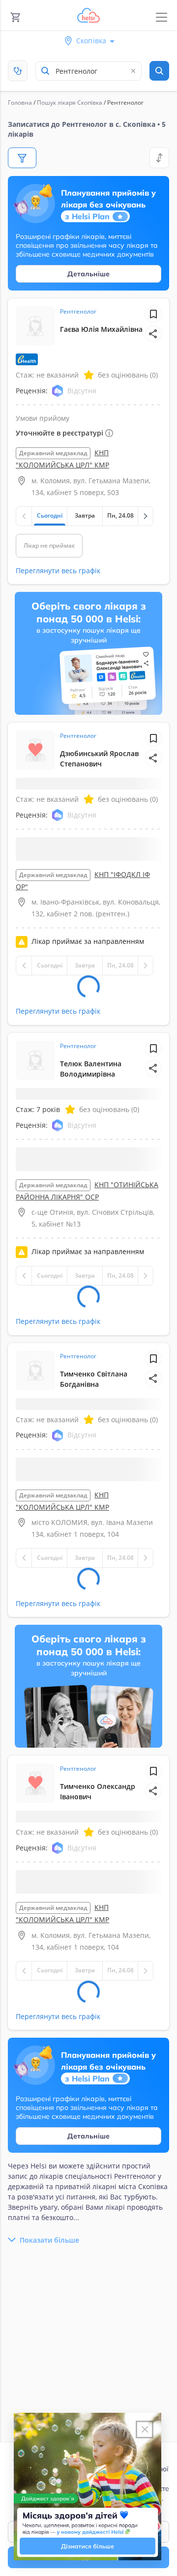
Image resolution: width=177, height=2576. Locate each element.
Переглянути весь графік (58, 571)
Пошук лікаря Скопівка (70, 102)
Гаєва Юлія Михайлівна (101, 329)
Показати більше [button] (49, 2240)
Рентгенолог (78, 311)
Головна (20, 102)
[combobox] (88, 71)
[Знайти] (159, 71)
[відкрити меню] (162, 17)
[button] (153, 334)
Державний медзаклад (53, 453)
